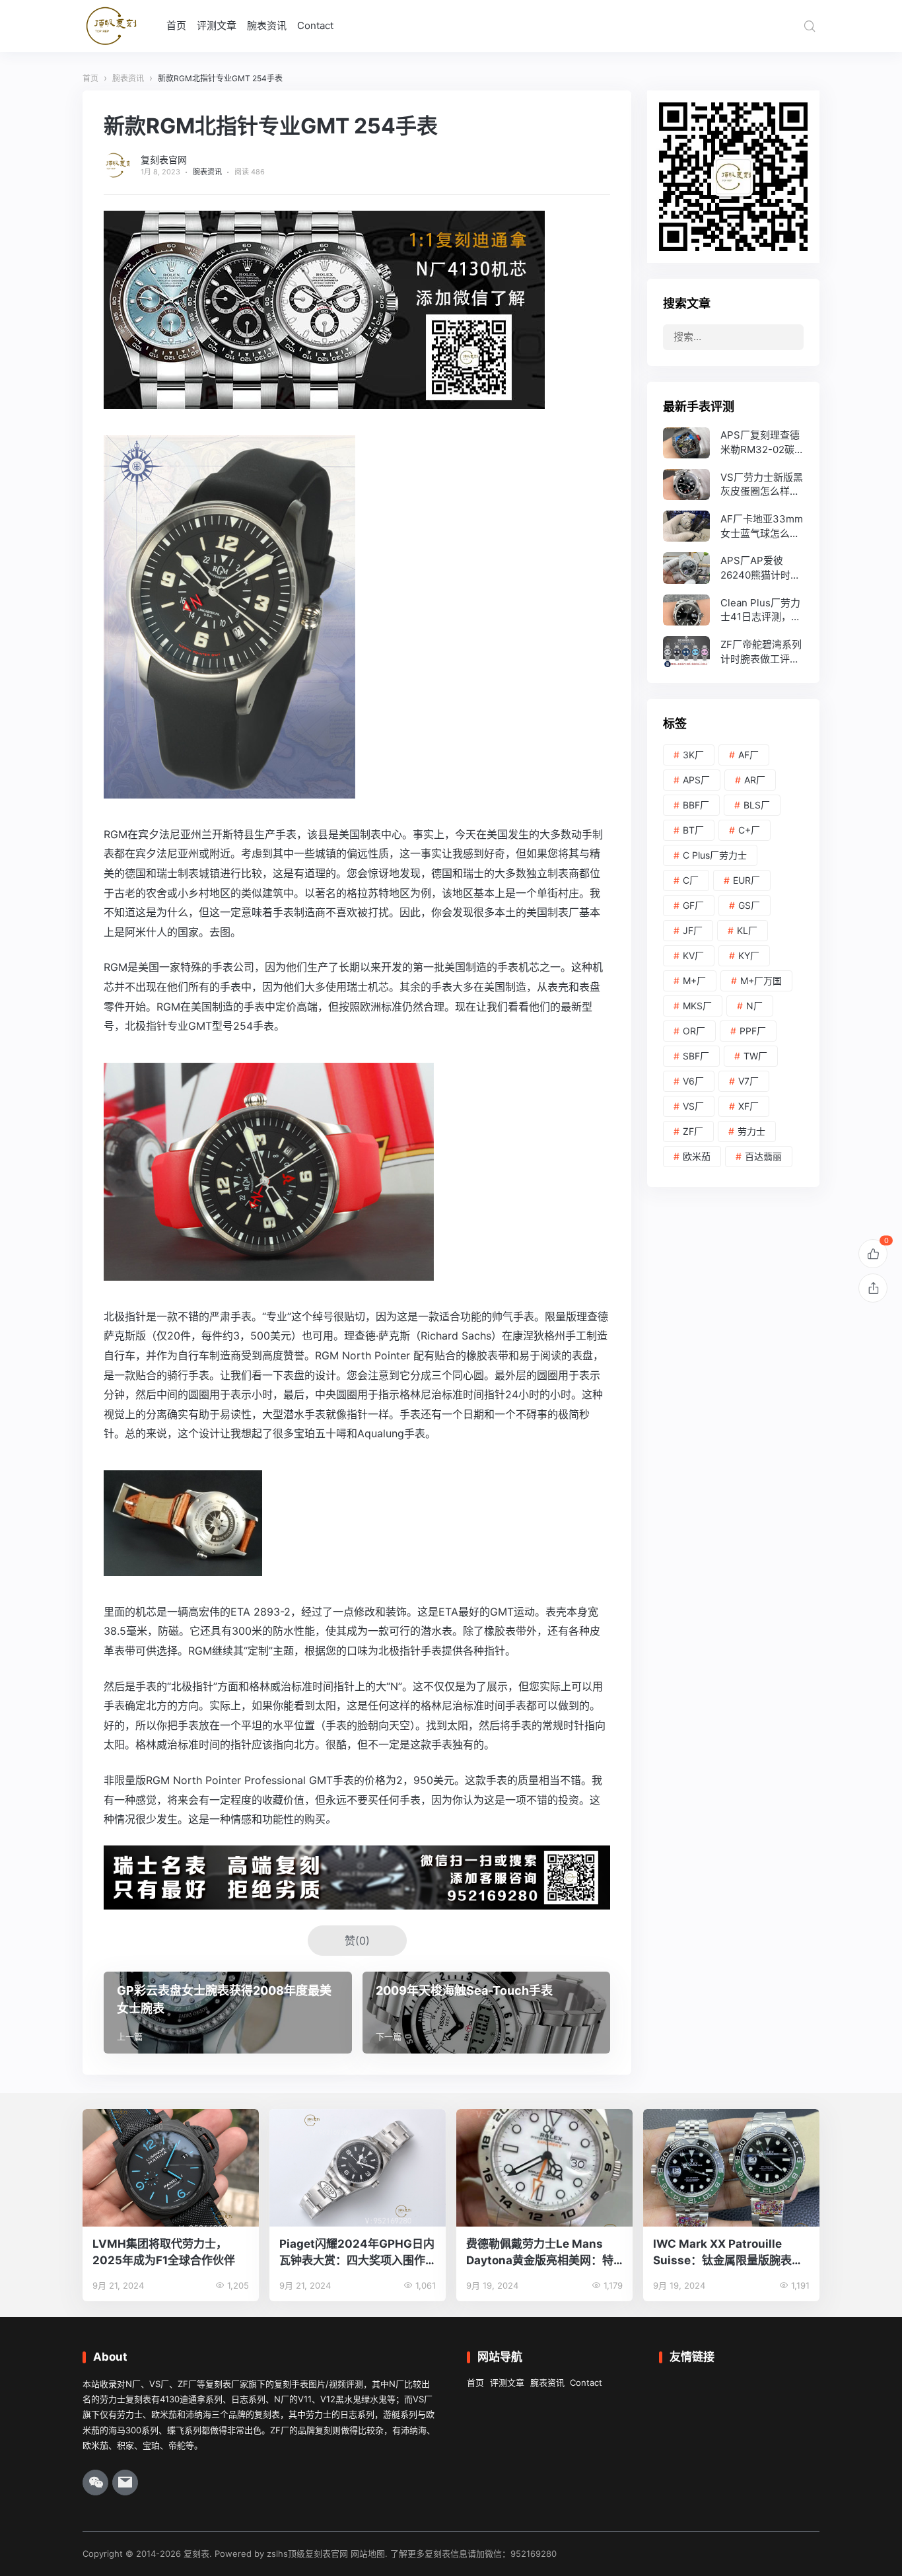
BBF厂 (696, 805)
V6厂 (693, 1081)
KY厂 (749, 955)
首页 (176, 25)
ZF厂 (693, 1131)
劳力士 (751, 1131)
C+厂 (749, 830)
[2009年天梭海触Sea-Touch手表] (487, 2013)
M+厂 (694, 981)
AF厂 (748, 755)
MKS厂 (697, 1006)
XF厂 (748, 1106)
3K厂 (693, 755)
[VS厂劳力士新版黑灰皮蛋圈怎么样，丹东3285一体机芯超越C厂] (733, 484)
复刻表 (196, 2554)
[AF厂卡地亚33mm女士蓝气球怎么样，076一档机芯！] (733, 526)
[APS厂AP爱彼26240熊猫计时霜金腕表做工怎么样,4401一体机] (733, 568)
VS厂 (693, 1106)
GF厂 (693, 905)
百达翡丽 (763, 1156)
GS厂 (749, 905)
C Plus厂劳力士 (715, 855)
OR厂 (694, 1031)
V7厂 (748, 1081)
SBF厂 (696, 1056)
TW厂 (755, 1056)
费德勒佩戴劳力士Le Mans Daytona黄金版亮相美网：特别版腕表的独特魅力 (540, 2253)
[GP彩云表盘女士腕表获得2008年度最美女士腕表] (228, 2013)
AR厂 (755, 780)
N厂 (754, 1006)
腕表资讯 (267, 25)
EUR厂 (746, 880)
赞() (357, 1941)
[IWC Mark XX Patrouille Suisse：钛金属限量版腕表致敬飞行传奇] (731, 2168)
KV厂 (693, 955)
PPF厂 (753, 1031)
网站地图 (368, 2554)
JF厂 (693, 930)
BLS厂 (757, 805)
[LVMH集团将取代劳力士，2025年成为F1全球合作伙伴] (171, 2168)
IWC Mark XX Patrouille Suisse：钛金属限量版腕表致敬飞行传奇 (728, 2253)
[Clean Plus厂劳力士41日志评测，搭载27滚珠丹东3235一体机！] (733, 610)
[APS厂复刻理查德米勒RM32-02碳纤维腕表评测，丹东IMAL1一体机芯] (733, 443)
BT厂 (693, 830)
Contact (315, 25)
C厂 (691, 880)
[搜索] (810, 26)
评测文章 (217, 25)
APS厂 (696, 780)
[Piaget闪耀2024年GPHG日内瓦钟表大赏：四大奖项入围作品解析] (358, 2168)
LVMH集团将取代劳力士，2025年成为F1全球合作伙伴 (164, 2252)
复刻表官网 (164, 160)
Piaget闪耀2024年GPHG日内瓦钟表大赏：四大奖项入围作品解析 (357, 2253)
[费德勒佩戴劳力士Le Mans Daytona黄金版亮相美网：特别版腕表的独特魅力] (544, 2168)
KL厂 (747, 930)
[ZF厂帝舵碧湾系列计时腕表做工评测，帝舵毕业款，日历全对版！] (733, 652)
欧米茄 (697, 1156)
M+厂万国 (761, 981)
